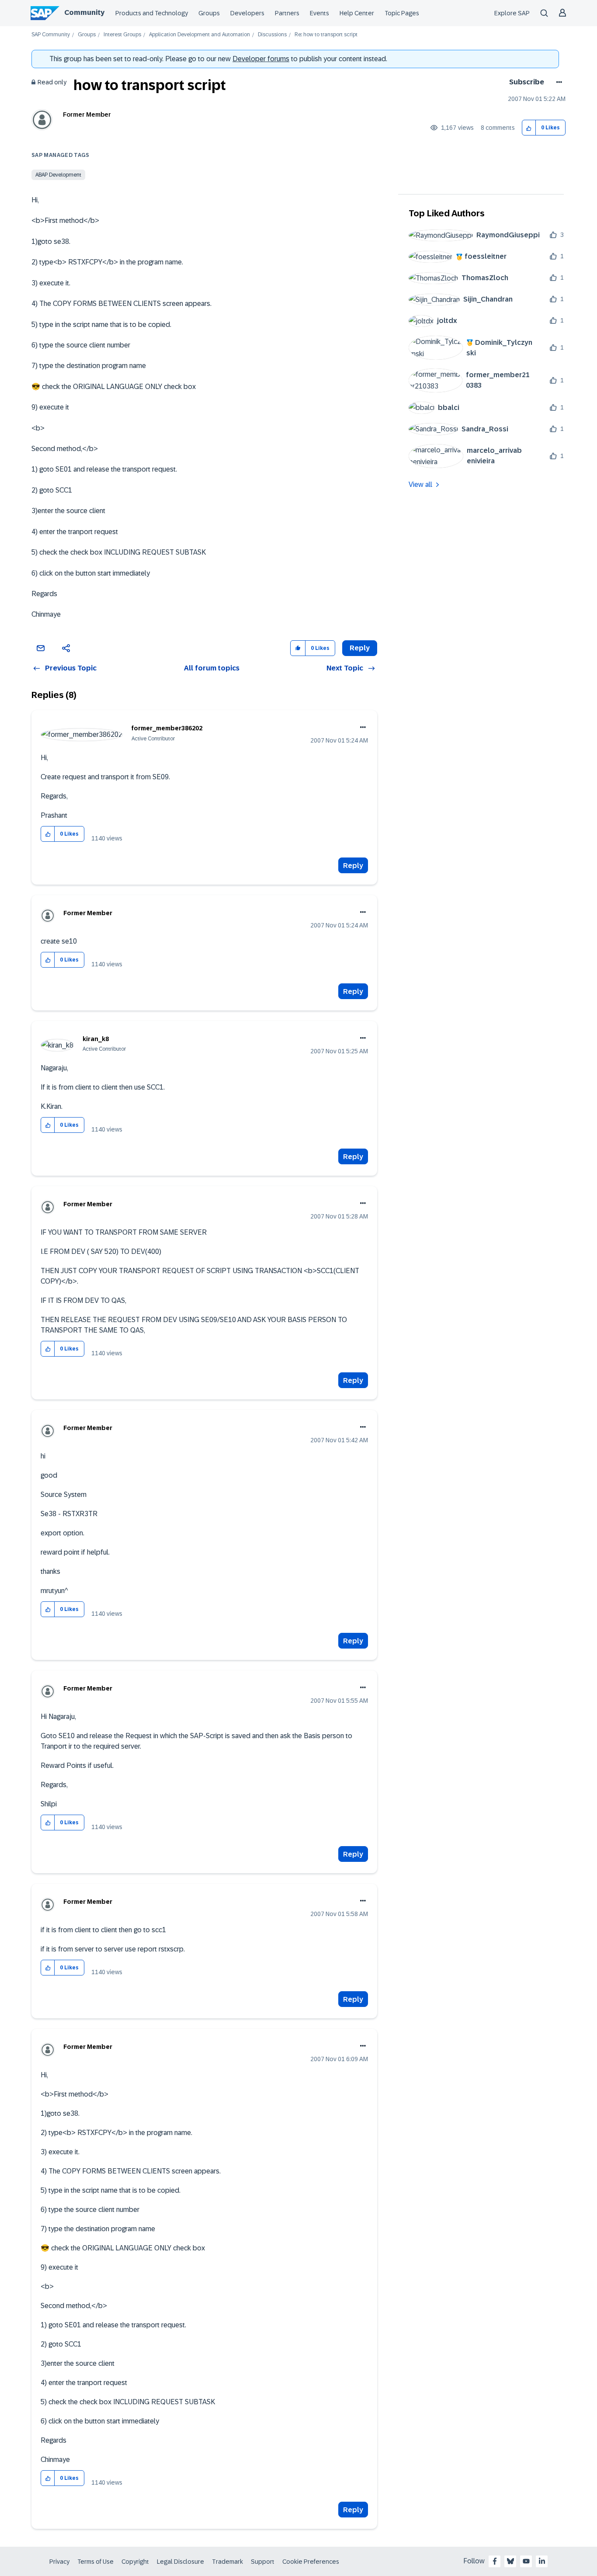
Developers (247, 13)
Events (319, 13)
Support (263, 2562)
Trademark (227, 2562)
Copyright (135, 2562)
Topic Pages (402, 13)
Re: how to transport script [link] (326, 35)
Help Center (357, 13)
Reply (353, 866)
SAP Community (51, 35)
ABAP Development (58, 175)
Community (84, 12)
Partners (287, 13)
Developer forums (261, 59)
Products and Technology (152, 13)
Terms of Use (95, 2562)
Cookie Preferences (311, 2562)
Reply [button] (360, 648)
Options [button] (557, 82)
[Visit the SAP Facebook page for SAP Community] (495, 2561)
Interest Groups (122, 35)
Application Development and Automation (200, 35)
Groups (209, 13)
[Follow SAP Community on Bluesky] (510, 2561)
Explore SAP (512, 13)
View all (420, 484)
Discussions (272, 35)
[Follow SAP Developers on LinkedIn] (542, 2561)
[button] (529, 128)
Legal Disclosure (180, 2562)
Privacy (59, 2562)
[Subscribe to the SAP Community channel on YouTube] (526, 2561)
